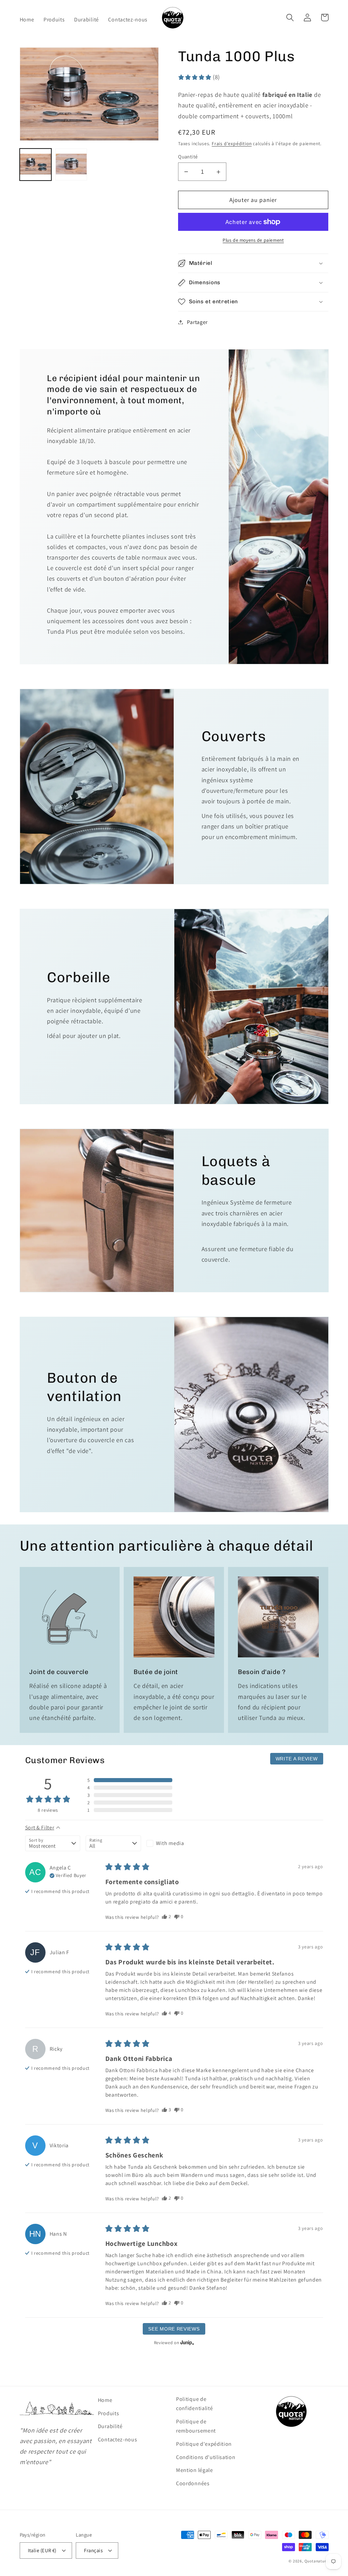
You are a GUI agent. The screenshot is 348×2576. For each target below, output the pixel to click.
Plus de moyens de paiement (253, 240)
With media (170, 1843)
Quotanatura (317, 2561)
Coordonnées (193, 2483)
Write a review (297, 1759)
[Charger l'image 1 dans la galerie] (36, 165)
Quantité (188, 157)
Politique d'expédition (204, 2444)
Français (93, 2550)
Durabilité (110, 2426)
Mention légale (195, 2470)
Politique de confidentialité (194, 2404)
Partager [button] (197, 322)
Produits (109, 2413)
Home (105, 2400)
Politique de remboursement (196, 2426)
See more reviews (174, 2329)
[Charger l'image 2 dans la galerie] (71, 165)
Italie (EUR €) (42, 2550)
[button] (290, 18)
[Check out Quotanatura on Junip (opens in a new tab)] (187, 2342)
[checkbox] (174, 1843)
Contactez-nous (118, 2439)
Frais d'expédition (232, 143)
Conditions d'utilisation (206, 2457)
